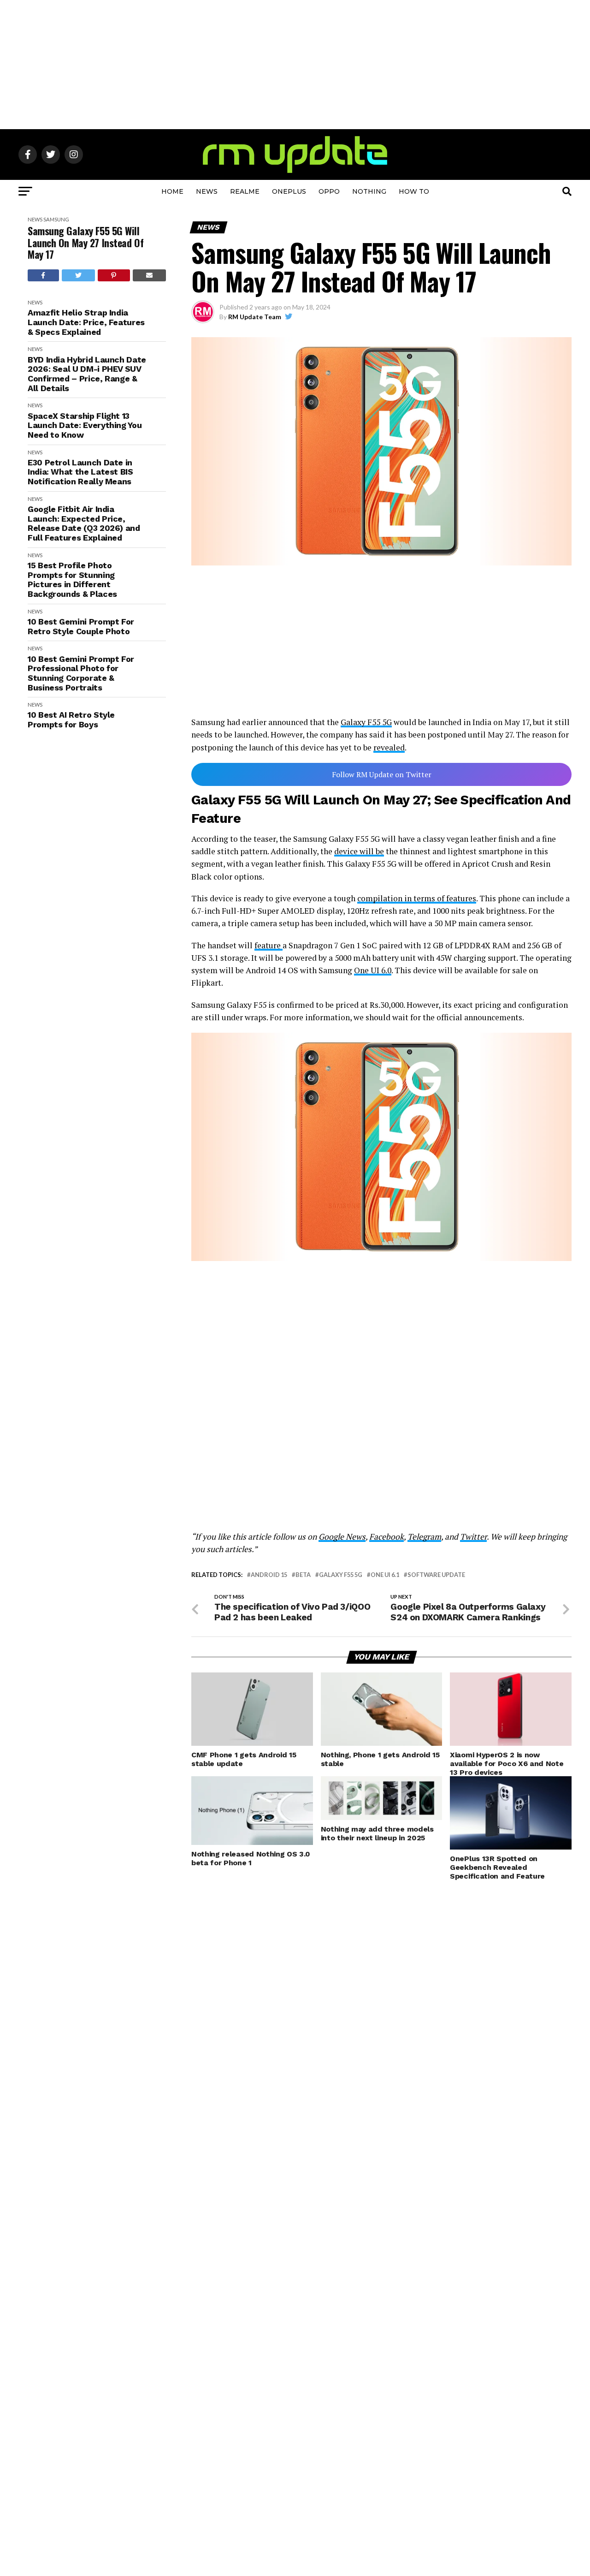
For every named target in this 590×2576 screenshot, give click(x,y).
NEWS (207, 191)
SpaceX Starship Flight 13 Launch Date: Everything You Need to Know (85, 425)
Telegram (424, 1537)
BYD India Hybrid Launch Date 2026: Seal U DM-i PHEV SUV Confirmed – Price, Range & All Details (87, 374)
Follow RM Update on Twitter (382, 774)
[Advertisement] (295, 65)
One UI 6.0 (373, 970)
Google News (342, 1537)
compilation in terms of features (417, 898)
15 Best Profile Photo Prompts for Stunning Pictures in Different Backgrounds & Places (72, 580)
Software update (436, 1575)
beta (303, 1575)
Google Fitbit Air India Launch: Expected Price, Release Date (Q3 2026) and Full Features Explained (84, 524)
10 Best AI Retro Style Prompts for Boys (71, 720)
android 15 (269, 1575)
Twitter (473, 1537)
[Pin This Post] (114, 275)
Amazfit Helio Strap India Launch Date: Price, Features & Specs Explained (86, 322)
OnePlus (289, 191)
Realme (245, 191)
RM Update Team (255, 317)
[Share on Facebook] (43, 275)
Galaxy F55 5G (366, 722)
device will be (359, 851)
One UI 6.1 (385, 1575)
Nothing (369, 191)
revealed (389, 747)
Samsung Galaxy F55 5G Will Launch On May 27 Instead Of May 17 (86, 243)
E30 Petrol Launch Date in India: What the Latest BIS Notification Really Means (80, 472)
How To (414, 191)
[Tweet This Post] (79, 275)
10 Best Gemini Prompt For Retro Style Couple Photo (81, 627)
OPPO (329, 191)
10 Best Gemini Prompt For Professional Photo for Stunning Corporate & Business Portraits (81, 673)
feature (268, 945)
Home (172, 191)
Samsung (56, 219)
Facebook (386, 1537)
